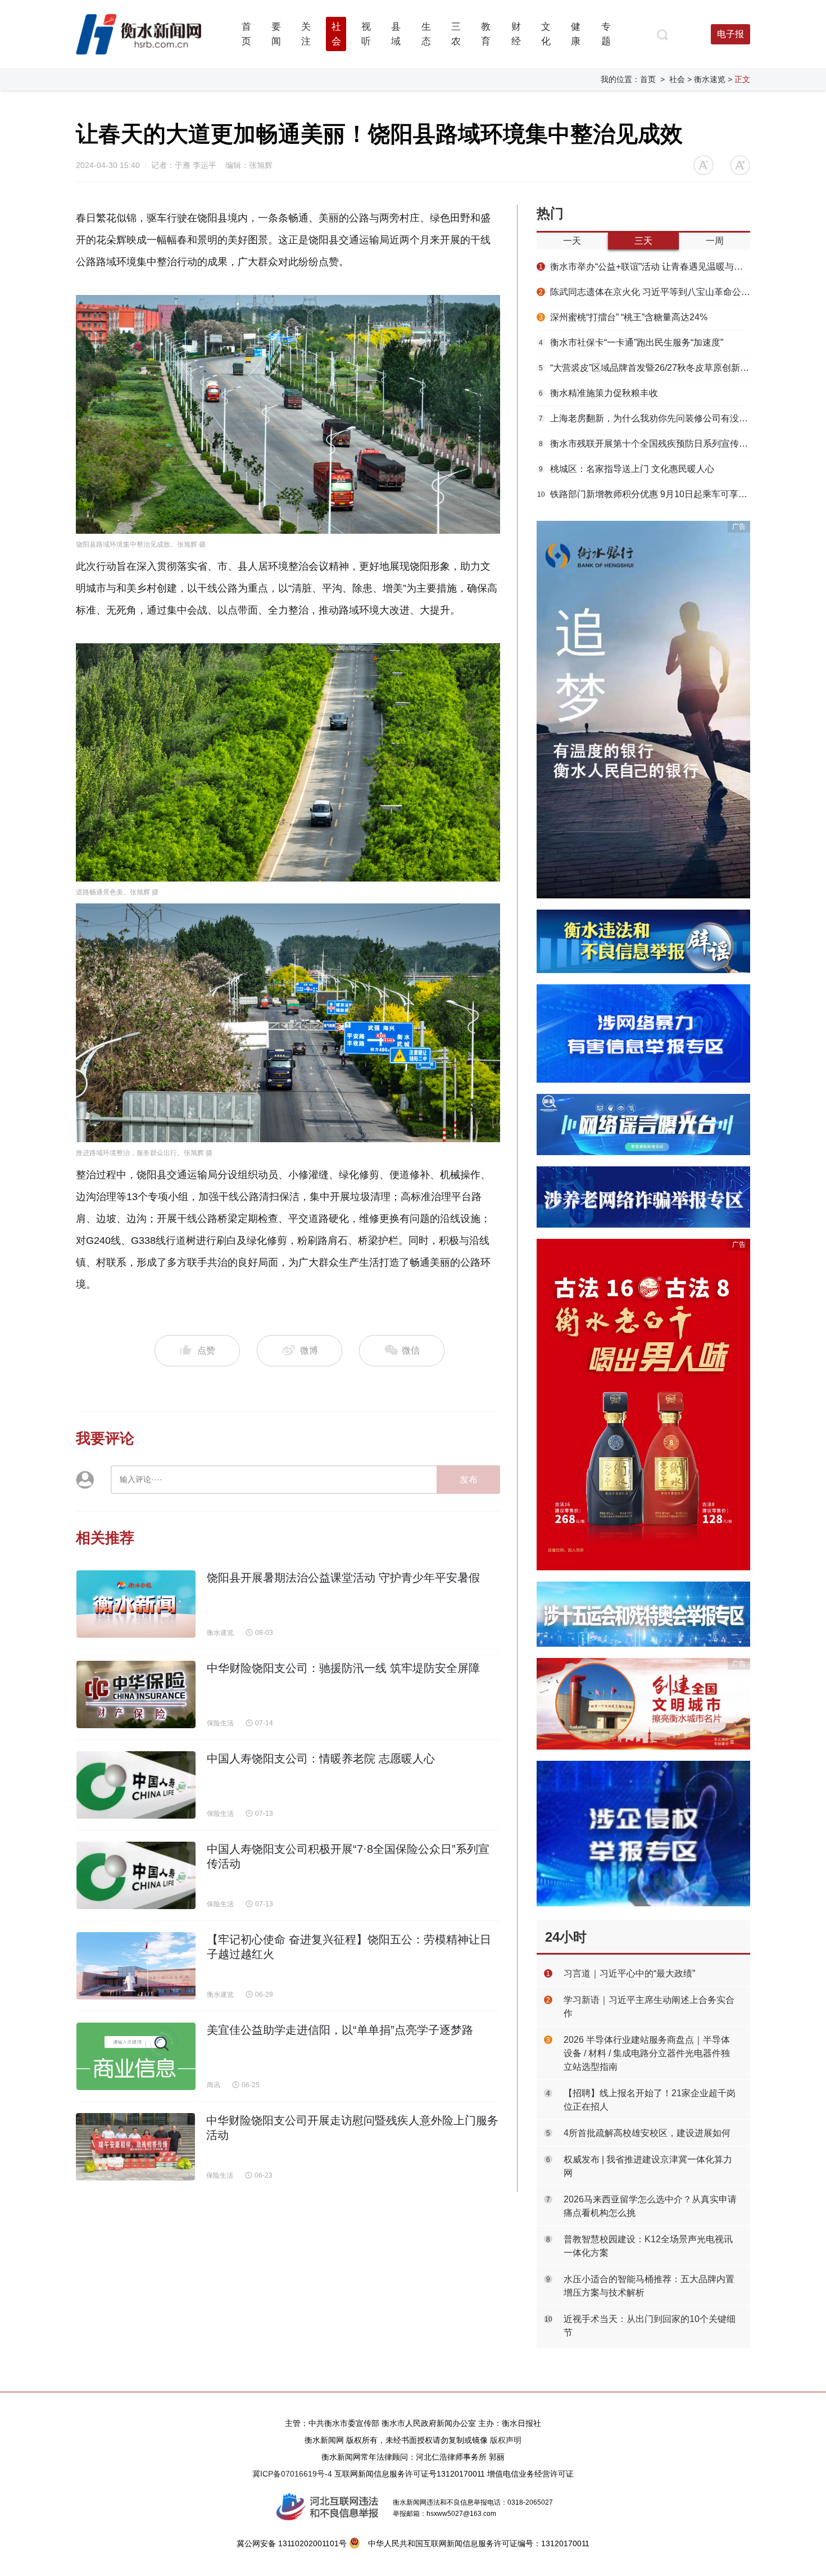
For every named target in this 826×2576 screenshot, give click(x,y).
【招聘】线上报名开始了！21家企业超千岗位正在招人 (650, 2100)
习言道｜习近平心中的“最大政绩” (629, 1973)
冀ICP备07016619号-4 (292, 2474)
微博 (309, 1350)
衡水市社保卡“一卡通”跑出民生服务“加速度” (631, 342)
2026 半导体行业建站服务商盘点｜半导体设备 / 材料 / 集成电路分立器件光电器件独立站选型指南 (647, 2053)
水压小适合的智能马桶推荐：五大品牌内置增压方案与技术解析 (649, 2286)
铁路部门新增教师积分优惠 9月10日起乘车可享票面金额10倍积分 (644, 494)
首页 (648, 79)
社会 (677, 79)
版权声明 (506, 2440)
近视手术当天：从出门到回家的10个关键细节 (650, 2326)
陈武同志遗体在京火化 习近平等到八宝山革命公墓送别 (645, 292)
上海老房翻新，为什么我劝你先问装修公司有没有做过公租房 (645, 418)
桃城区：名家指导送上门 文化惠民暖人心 (627, 469)
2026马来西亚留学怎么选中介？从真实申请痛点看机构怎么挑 (650, 2206)
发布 (469, 1480)
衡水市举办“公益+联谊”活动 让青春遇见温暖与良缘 (645, 267)
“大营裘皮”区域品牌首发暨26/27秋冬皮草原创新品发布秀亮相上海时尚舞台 (645, 368)
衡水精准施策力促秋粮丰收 (598, 393)
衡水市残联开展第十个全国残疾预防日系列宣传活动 (645, 444)
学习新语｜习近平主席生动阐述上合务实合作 (649, 2007)
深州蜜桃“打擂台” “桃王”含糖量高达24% (623, 317)
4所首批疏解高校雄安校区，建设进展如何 (647, 2133)
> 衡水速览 (706, 79)
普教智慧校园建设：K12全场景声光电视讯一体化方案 (648, 2246)
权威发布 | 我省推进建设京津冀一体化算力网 (648, 2166)
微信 (410, 1350)
